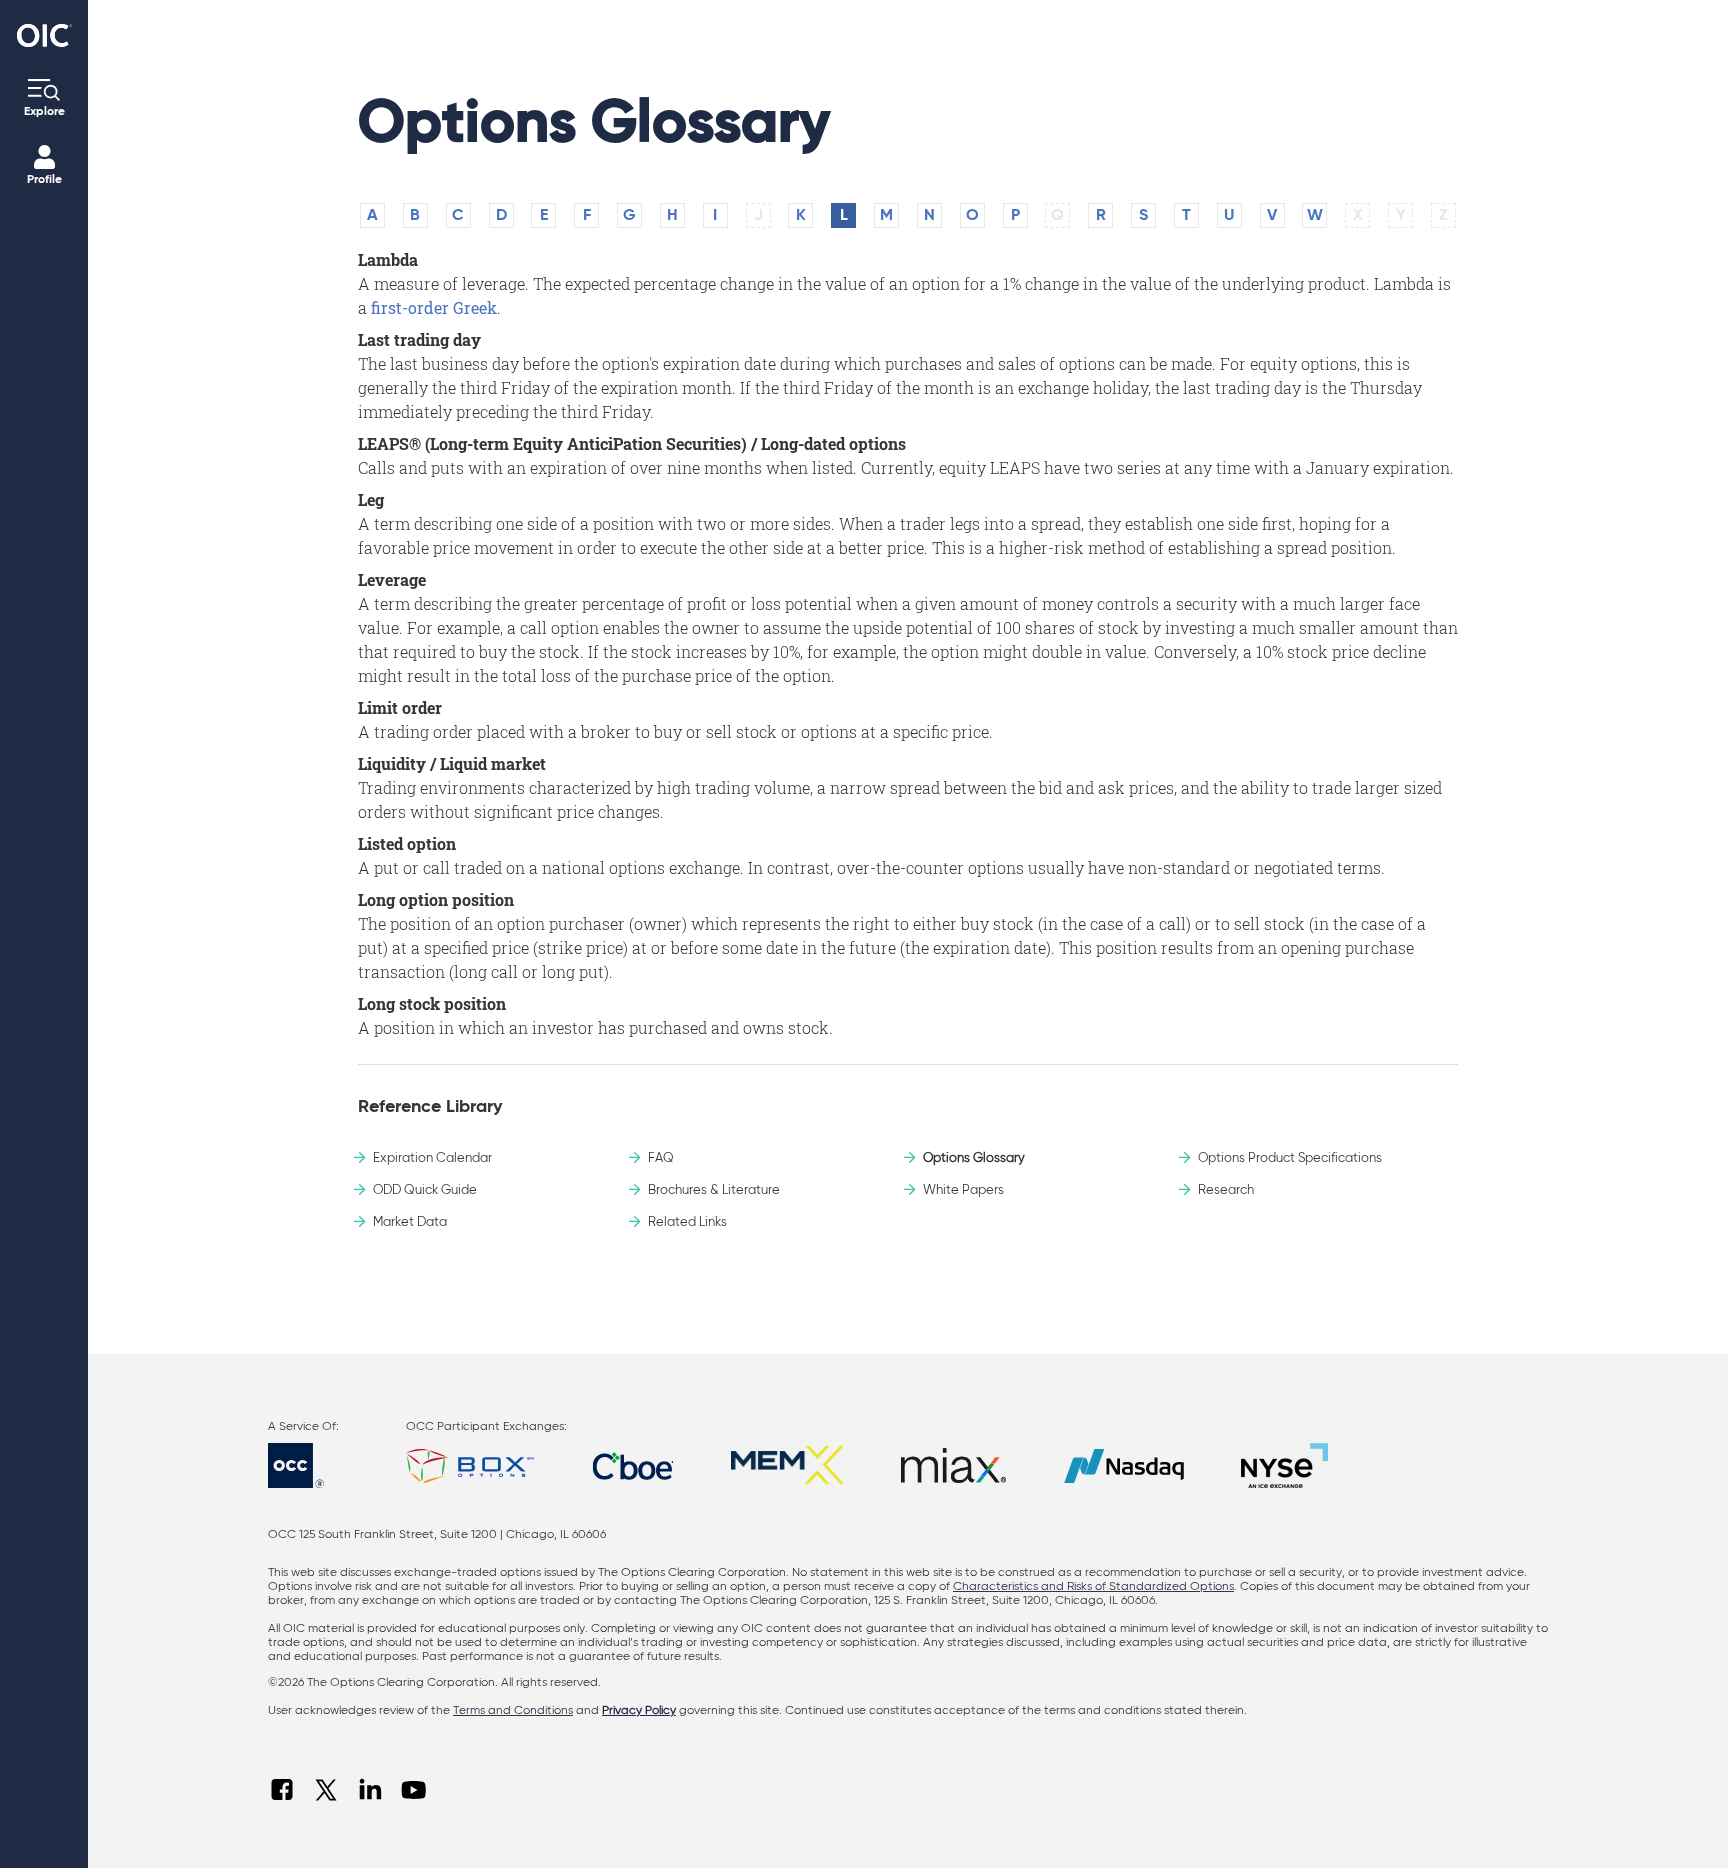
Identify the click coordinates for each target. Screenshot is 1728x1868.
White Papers (963, 1190)
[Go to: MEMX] (787, 1465)
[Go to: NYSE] (1284, 1465)
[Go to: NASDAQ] (1124, 1465)
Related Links (687, 1222)
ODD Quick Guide (425, 1190)
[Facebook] (282, 1790)
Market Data (410, 1222)
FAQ (661, 1158)
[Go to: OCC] (313, 1465)
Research (1226, 1190)
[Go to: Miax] (953, 1465)
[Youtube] (414, 1790)
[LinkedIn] (370, 1790)
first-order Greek (434, 307)
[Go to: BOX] (470, 1465)
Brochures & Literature (714, 1190)
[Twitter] (326, 1790)
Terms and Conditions (513, 1711)
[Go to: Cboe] (633, 1465)
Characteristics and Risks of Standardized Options (1093, 1587)
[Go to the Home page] (44, 35)
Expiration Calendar (432, 1158)
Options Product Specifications (1290, 1158)
